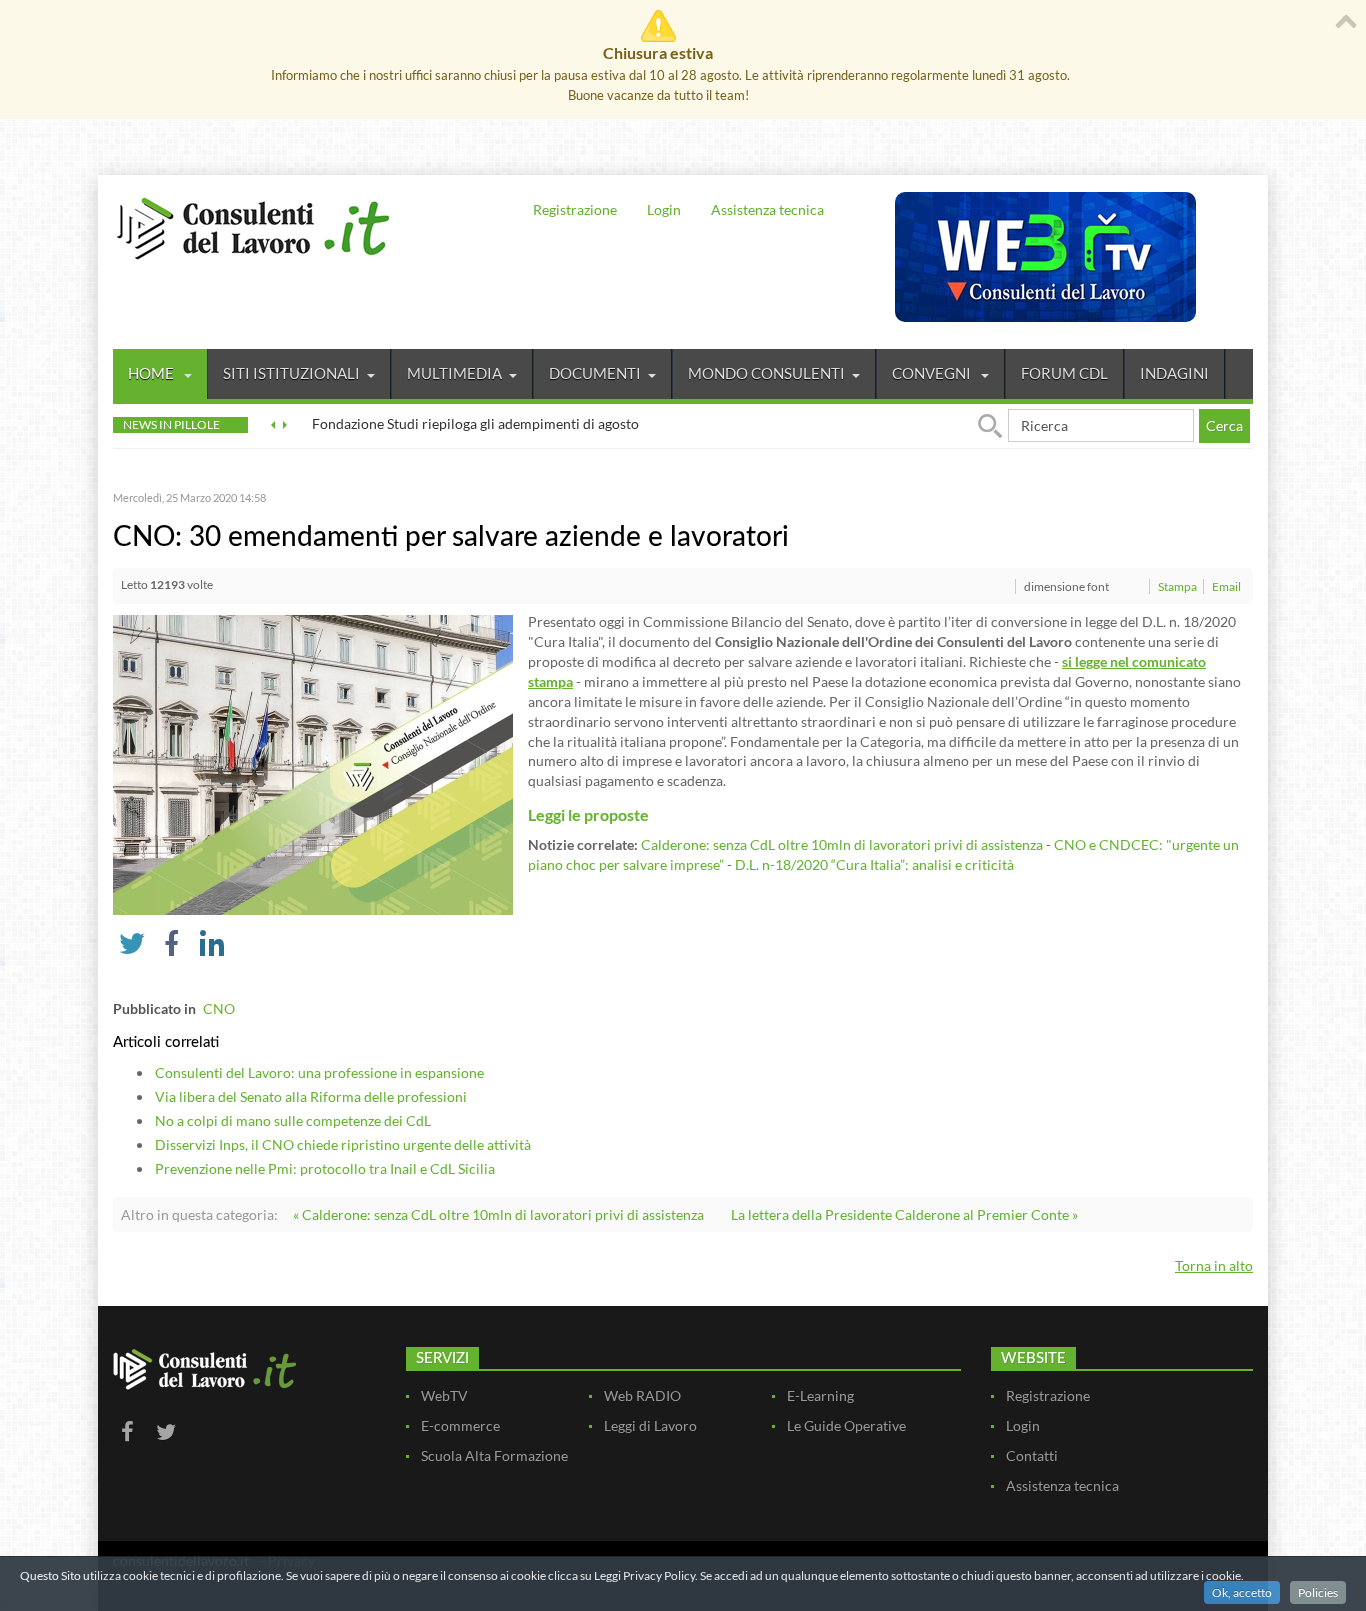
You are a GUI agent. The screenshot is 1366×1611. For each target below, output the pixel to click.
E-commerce (460, 1425)
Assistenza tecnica (767, 209)
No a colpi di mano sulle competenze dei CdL (293, 1120)
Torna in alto (1214, 1265)
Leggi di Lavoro (650, 1425)
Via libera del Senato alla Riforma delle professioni (311, 1096)
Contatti (1032, 1455)
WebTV (444, 1395)
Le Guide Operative (846, 1425)
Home (152, 373)
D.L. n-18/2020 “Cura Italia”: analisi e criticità (876, 864)
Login (664, 209)
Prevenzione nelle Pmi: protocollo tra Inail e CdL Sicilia (325, 1168)
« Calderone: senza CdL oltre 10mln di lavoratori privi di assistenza (498, 1214)
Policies (1318, 1592)
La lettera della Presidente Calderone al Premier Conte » (904, 1214)
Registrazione (575, 209)
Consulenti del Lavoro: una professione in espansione (319, 1072)
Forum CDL (1064, 373)
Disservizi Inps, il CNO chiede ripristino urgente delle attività (343, 1144)
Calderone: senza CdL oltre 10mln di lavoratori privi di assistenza (842, 844)
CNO (219, 1008)
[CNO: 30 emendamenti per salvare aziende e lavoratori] (313, 763)
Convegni (933, 373)
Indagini (1174, 373)
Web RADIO (642, 1395)
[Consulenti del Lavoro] (253, 226)
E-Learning (820, 1395)
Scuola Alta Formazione (494, 1455)
